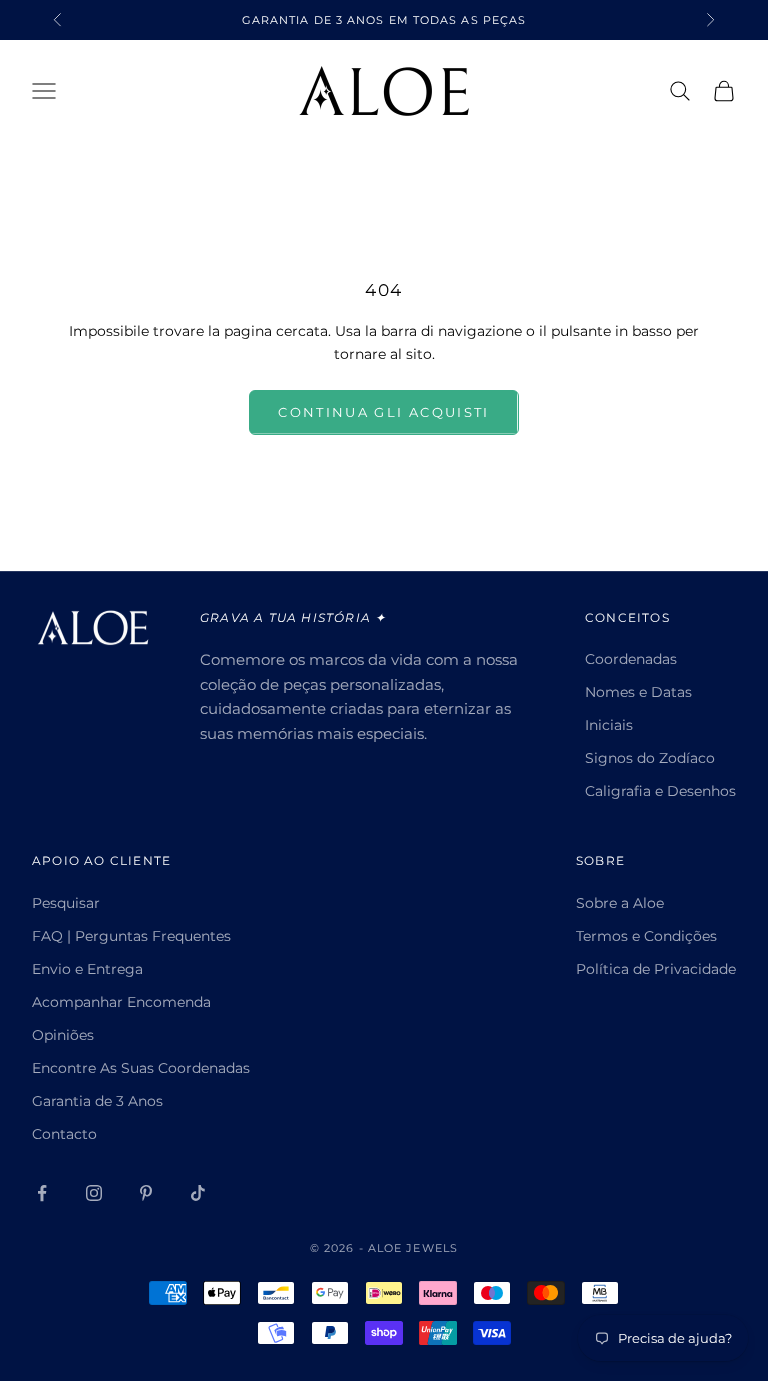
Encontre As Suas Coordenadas (141, 1068)
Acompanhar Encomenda (121, 1002)
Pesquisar (66, 903)
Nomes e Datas (638, 692)
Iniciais (609, 725)
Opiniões (63, 1035)
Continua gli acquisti (383, 412)
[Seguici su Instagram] (94, 1193)
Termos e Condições (646, 936)
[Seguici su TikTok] (198, 1193)
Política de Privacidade (656, 969)
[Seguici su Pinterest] (146, 1193)
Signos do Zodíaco (650, 758)
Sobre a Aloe (620, 903)
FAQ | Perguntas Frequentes (131, 936)
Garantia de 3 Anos (97, 1101)
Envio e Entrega (87, 969)
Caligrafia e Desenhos (660, 791)
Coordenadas (631, 659)
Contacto (64, 1134)
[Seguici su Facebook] (42, 1193)
